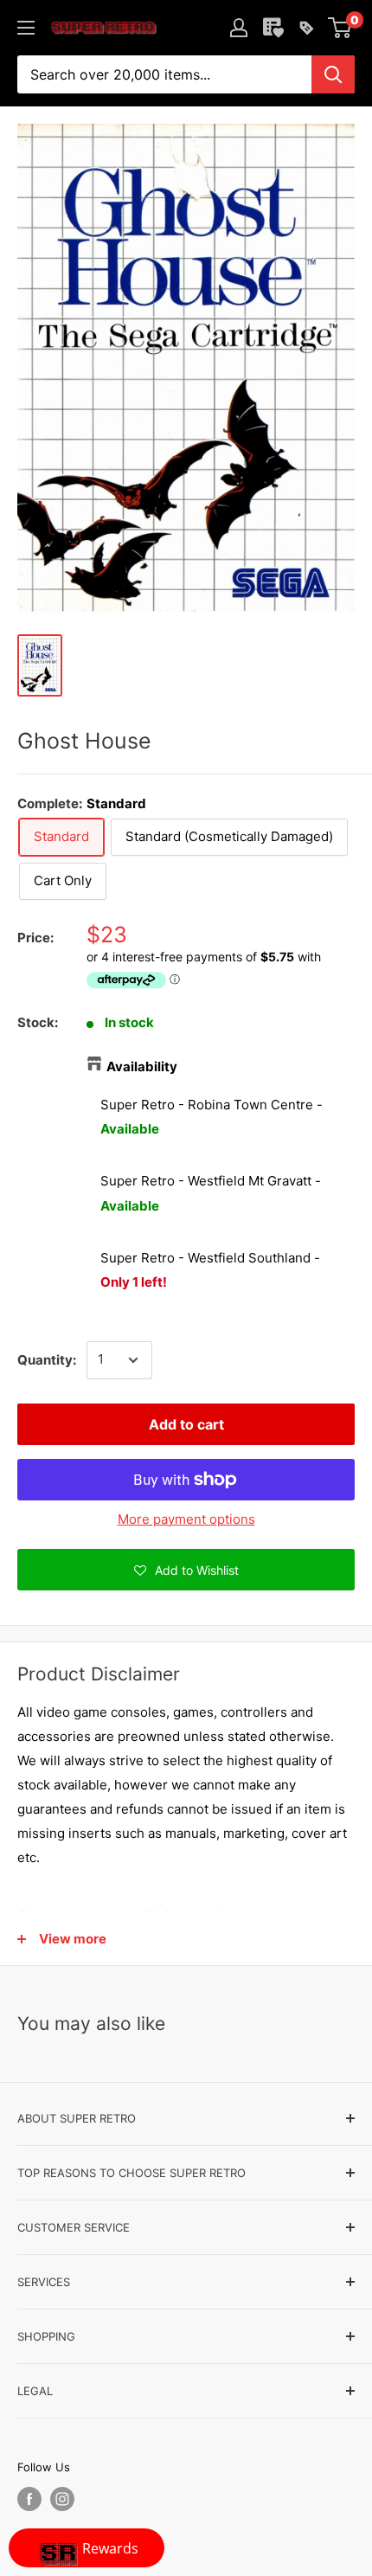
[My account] (239, 28)
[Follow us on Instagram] (62, 2499)
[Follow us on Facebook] (29, 2499)
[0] (340, 28)
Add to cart (186, 1424)
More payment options (186, 1519)
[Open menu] (26, 28)
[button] (186, 1570)
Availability (142, 1066)
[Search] (333, 74)
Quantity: (47, 1360)
